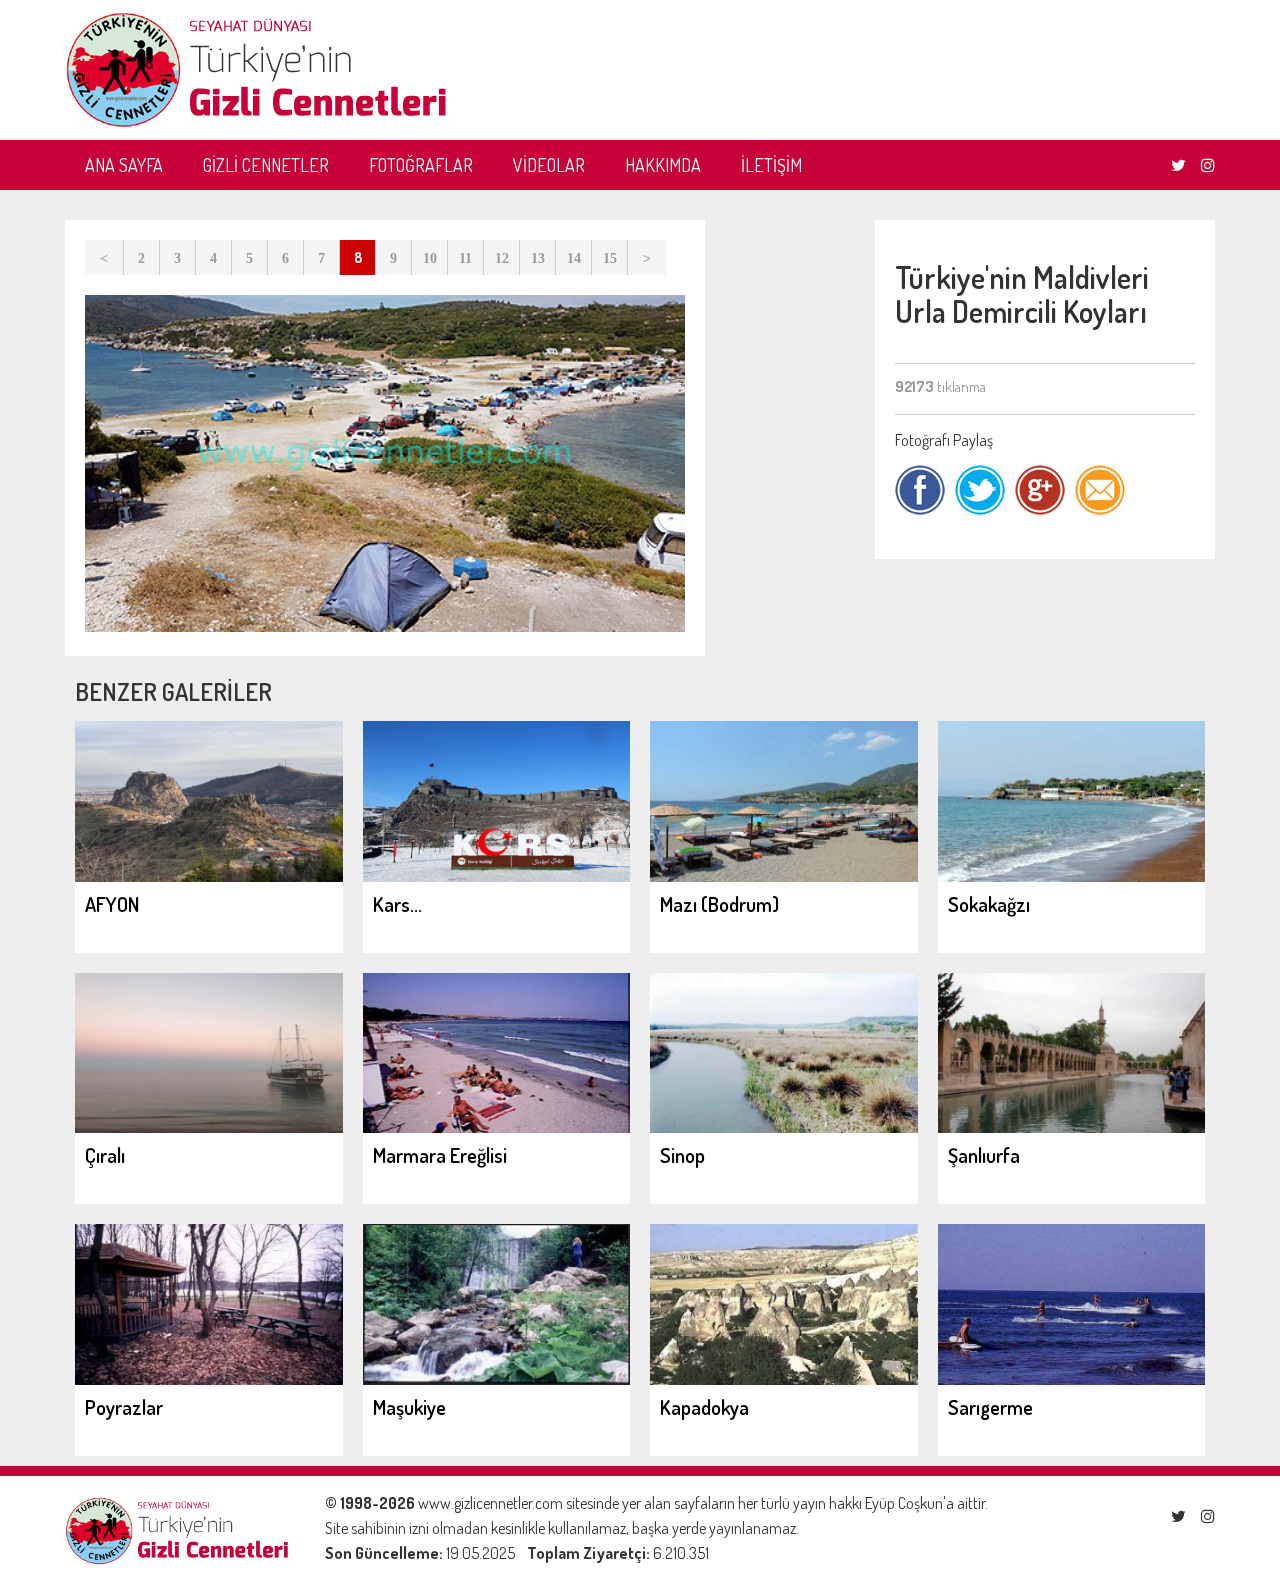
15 (610, 258)
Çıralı (105, 1155)
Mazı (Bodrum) (719, 904)
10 (430, 258)
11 (465, 258)
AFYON (112, 904)
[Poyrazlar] (209, 1379)
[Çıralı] (209, 1127)
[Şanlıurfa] (1072, 1127)
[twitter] (1178, 165)
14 (574, 258)
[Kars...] (497, 876)
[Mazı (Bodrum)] (784, 876)
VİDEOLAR (549, 165)
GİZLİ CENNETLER (266, 165)
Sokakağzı (989, 904)
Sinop (682, 1155)
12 (502, 258)
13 (538, 258)
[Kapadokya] (784, 1379)
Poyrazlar (124, 1407)
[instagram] (1208, 165)
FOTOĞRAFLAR (421, 165)
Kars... (397, 904)
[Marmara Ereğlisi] (497, 1127)
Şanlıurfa (984, 1155)
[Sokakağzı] (1072, 876)
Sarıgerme (990, 1407)
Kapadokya (704, 1407)
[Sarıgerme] (1072, 1379)
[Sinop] (784, 1127)
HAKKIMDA (663, 165)
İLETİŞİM (771, 165)
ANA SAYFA (124, 165)
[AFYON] (209, 876)
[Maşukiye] (497, 1379)
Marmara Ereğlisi (440, 1155)
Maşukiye (409, 1407)
